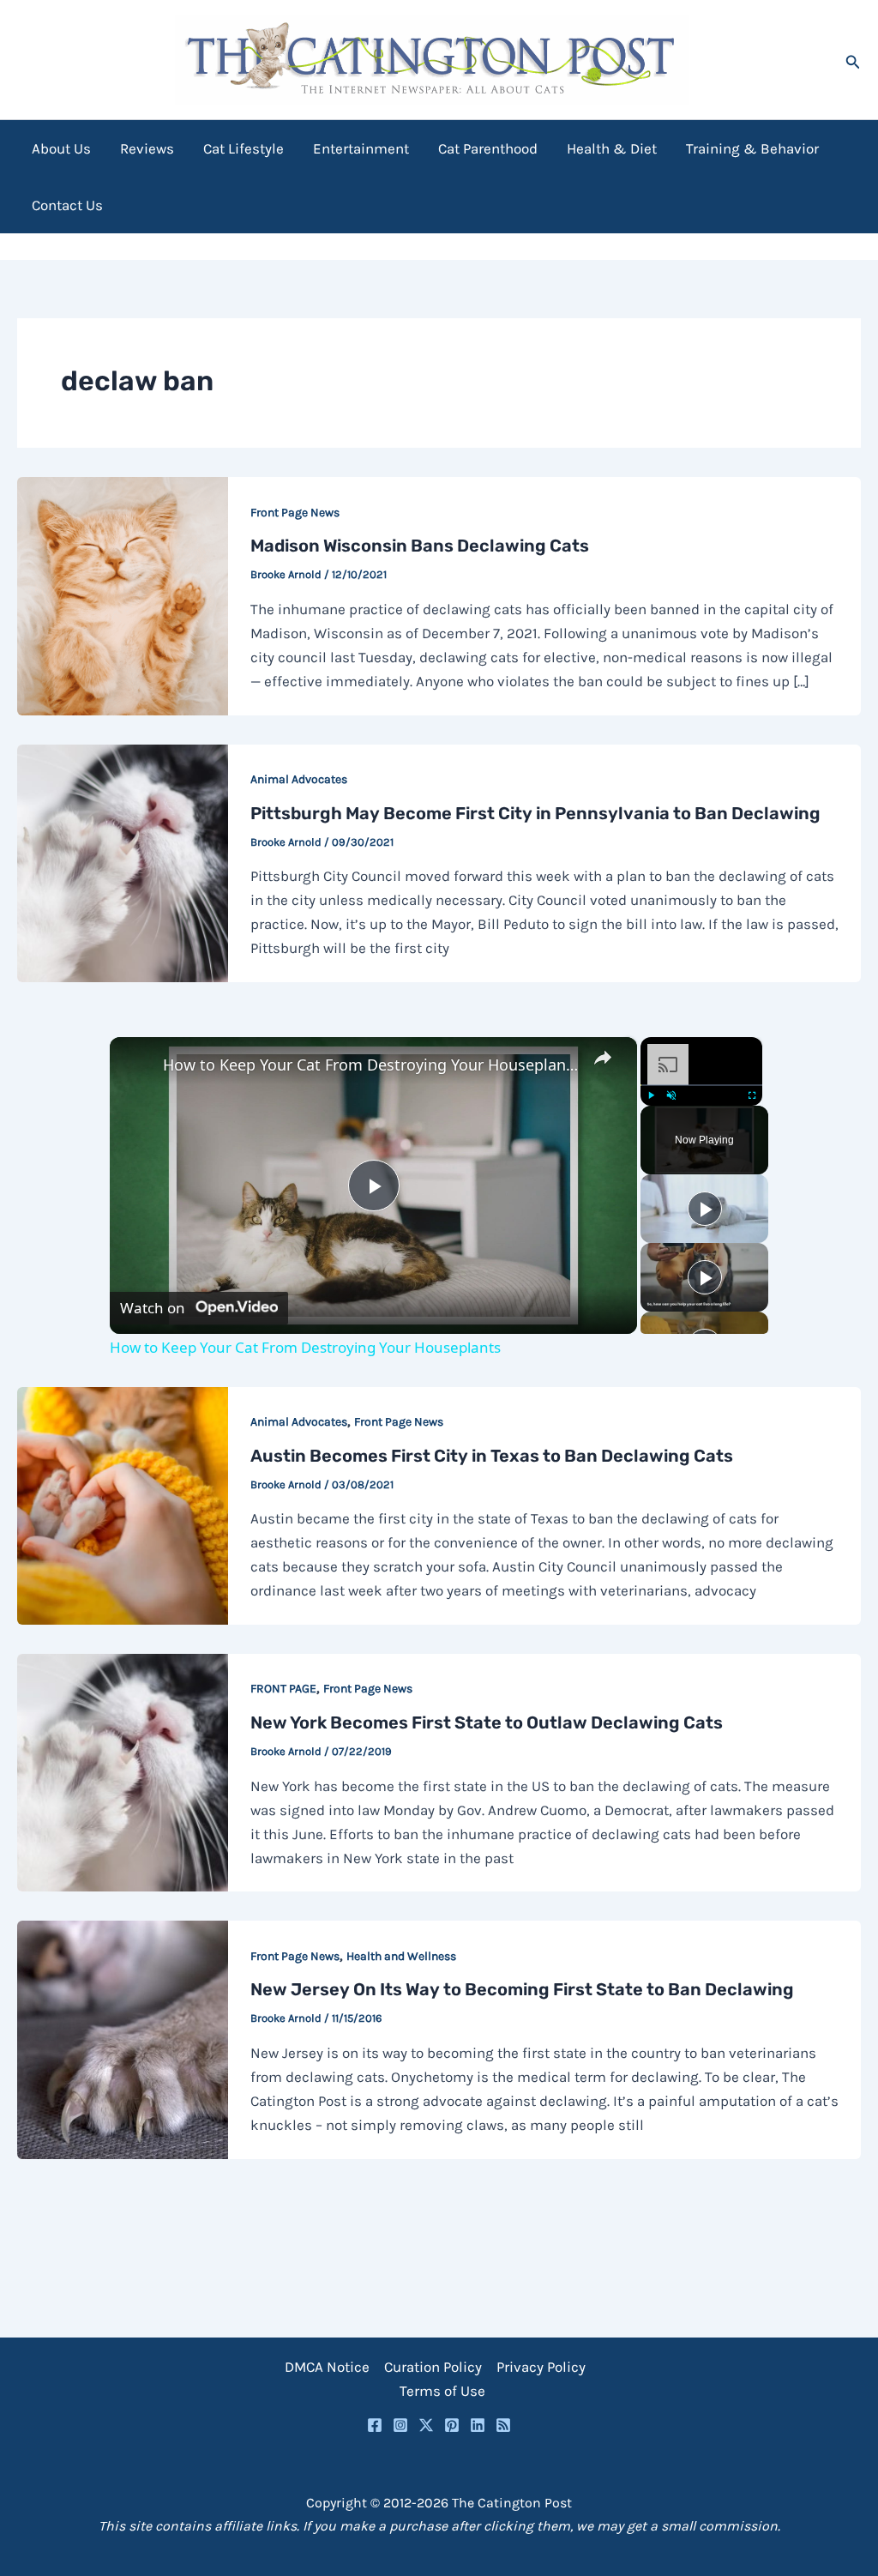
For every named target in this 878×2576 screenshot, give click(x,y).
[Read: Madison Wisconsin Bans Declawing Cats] (123, 594)
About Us (61, 148)
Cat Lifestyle (244, 148)
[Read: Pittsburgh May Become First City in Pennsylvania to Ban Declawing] (123, 861)
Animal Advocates (299, 779)
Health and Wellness (401, 1956)
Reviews (147, 148)
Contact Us (67, 205)
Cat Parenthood (488, 148)
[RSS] (503, 2425)
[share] (603, 1058)
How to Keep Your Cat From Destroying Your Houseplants (371, 1065)
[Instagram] (400, 2425)
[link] (137, 1065)
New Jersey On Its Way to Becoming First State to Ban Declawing (522, 1989)
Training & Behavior (752, 148)
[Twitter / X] (426, 2425)
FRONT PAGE (283, 1689)
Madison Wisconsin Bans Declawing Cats (420, 546)
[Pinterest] (452, 2425)
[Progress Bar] (701, 1085)
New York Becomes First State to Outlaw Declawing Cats (487, 1722)
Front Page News (295, 513)
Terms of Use (442, 2391)
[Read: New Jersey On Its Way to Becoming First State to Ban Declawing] (123, 2038)
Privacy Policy (541, 2367)
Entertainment (361, 148)
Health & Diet (612, 148)
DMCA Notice (327, 2367)
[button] (853, 60)
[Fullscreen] (752, 1095)
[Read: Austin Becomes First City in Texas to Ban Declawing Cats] (123, 1504)
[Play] (651, 1095)
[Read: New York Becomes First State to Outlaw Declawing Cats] (123, 1771)
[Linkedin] (478, 2425)
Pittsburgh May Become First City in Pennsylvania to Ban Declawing (535, 813)
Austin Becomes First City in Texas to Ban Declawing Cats (492, 1456)
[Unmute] (671, 1095)
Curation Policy (433, 2367)
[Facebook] (375, 2425)
